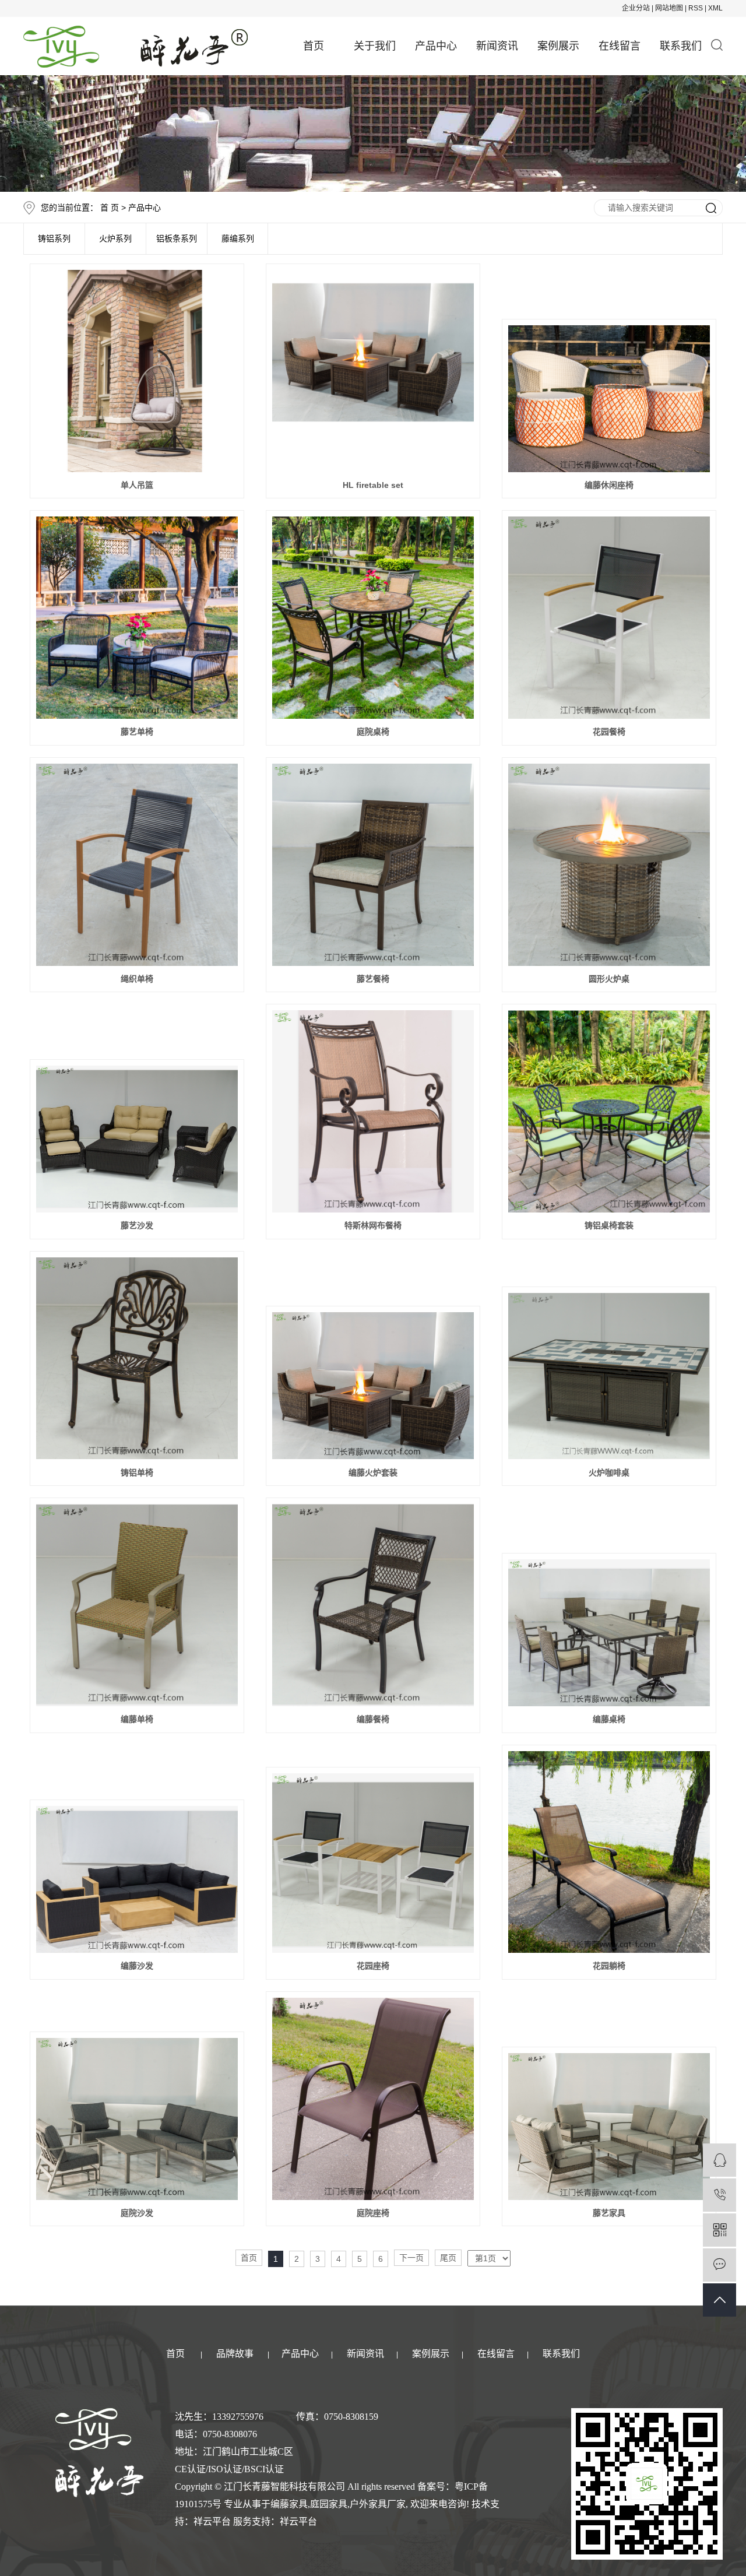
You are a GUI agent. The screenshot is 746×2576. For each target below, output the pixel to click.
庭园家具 (329, 2504)
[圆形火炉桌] (609, 865)
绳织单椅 (137, 979)
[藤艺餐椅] (373, 865)
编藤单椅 (137, 1719)
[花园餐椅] (609, 618)
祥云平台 (212, 2521)
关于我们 (375, 46)
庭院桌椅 (373, 732)
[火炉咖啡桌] (609, 1376)
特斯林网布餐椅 (373, 1225)
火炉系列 (115, 239)
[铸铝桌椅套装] (609, 1111)
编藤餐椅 (373, 1719)
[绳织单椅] (137, 865)
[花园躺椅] (609, 1852)
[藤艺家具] (609, 2127)
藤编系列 (238, 239)
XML (715, 8)
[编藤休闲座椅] (609, 399)
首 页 (110, 208)
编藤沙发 (137, 1966)
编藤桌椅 (609, 1719)
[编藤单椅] (137, 1605)
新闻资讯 (497, 46)
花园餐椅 (609, 732)
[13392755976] (719, 2195)
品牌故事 (235, 2354)
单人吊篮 (137, 485)
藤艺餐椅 (373, 979)
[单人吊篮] (137, 371)
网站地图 (669, 8)
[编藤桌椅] (609, 1633)
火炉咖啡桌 (609, 1472)
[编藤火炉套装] (373, 1386)
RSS (696, 8)
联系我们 (681, 46)
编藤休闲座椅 (609, 485)
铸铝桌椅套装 (609, 1225)
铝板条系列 (177, 239)
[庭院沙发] (137, 2119)
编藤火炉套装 (373, 1472)
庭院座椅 (373, 2213)
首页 (314, 46)
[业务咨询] (719, 2160)
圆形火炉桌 (609, 979)
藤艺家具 (609, 2213)
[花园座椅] (373, 1863)
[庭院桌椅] (373, 618)
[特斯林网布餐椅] (373, 1111)
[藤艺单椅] (137, 618)
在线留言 (620, 46)
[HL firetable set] (373, 371)
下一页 (411, 2258)
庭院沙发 (137, 2213)
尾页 (448, 2258)
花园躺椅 (609, 1966)
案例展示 (558, 46)
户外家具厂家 (378, 2504)
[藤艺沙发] (137, 1139)
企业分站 (636, 8)
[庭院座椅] (373, 2099)
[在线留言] (719, 2265)
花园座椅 (373, 1966)
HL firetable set (373, 485)
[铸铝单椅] (137, 1359)
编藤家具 (289, 2504)
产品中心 (436, 46)
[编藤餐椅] (373, 1605)
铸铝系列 (54, 239)
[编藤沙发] (137, 1879)
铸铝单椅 (137, 1472)
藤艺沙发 (137, 1225)
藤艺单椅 (137, 732)
